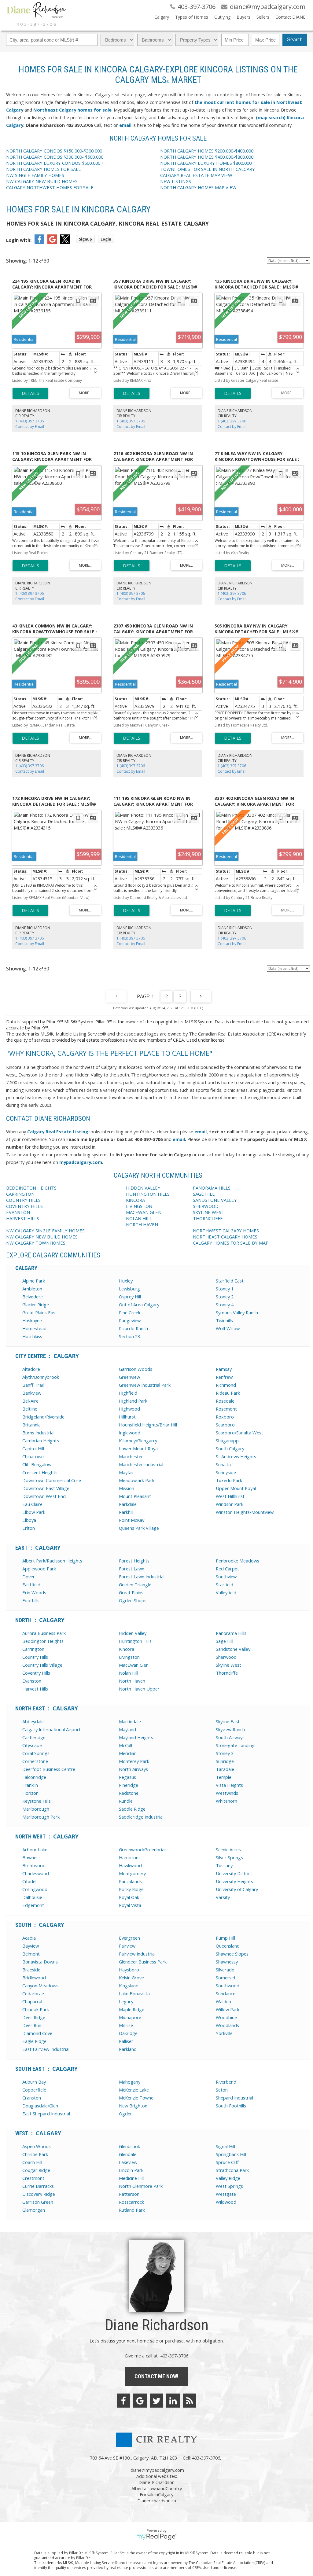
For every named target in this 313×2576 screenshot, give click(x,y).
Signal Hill (225, 2146)
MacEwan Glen (134, 1665)
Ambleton (32, 1289)
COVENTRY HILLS (24, 1206)
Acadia (29, 1938)
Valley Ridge (228, 2178)
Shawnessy (227, 1962)
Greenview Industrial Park (145, 1385)
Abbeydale (33, 1721)
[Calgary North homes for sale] (158, 194)
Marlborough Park (41, 1817)
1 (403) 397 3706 (29, 421)
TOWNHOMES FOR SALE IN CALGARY (208, 169)
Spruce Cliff (227, 2162)
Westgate (226, 2194)
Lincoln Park (131, 2170)
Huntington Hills (135, 1641)
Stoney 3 (225, 1753)
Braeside (31, 1970)
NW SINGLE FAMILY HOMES (36, 175)
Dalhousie (32, 1897)
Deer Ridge (34, 2017)
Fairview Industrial (137, 1954)
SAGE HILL (204, 1194)
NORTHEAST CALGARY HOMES (226, 1237)
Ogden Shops (133, 1600)
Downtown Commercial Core (52, 1480)
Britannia (31, 1425)
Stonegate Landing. (236, 1745)
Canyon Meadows (40, 1985)
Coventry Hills (36, 1673)
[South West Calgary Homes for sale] (33, 110)
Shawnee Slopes (232, 1954)
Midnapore (130, 2017)
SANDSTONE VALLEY (215, 1200)
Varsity (223, 1897)
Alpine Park (34, 1281)
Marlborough (36, 1809)
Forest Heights (134, 1561)
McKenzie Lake (134, 2090)
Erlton (29, 1528)
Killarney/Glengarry (138, 1441)
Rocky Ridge (131, 1889)
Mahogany (130, 2082)
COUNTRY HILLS (23, 1200)
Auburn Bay (34, 2082)
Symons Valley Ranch (237, 1312)
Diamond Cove (37, 2033)
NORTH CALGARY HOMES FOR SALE (44, 169)
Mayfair (127, 1472)
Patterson (129, 2194)
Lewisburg (129, 1289)
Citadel (29, 1881)
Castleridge (34, 1737)
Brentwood (34, 1865)
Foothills (31, 1600)
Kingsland (129, 1985)
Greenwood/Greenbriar (143, 1849)
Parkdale (128, 1504)
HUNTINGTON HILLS (148, 1194)
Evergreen (129, 1938)
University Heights (234, 1881)
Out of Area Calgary (139, 1305)
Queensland (228, 1946)
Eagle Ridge (34, 2041)
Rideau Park (228, 1393)
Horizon (30, 1793)
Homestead (34, 1328)
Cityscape (32, 1745)
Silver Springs (229, 1857)
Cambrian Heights (41, 1441)
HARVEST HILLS (23, 1218)
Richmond (226, 1385)
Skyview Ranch (230, 1729)
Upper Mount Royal (236, 1488)
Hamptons (130, 1857)
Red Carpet (227, 1569)
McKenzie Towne (136, 2098)
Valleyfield (226, 1592)
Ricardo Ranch (133, 1328)
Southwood (228, 1985)
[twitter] (156, 2401)
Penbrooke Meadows (238, 1561)
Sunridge (225, 1761)
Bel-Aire (30, 1401)
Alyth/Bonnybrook (41, 1377)
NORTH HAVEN (142, 1224)
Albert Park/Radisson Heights (52, 1561)
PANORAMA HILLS (212, 1188)
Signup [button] (85, 239)
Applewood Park (39, 1569)
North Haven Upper (139, 1689)
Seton (222, 2090)
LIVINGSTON (139, 1206)
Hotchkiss (32, 1336)
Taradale (225, 1769)
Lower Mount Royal (139, 1448)
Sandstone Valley (233, 1649)
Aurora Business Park (44, 1633)
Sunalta (223, 1464)
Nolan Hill (129, 1673)
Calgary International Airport (52, 1729)
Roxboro (225, 1417)
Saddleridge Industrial (141, 1817)
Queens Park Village (139, 1528)
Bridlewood (34, 1978)
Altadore (31, 1369)
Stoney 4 (225, 1305)
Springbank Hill (231, 2154)
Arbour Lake (35, 1849)
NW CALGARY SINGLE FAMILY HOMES (45, 1231)
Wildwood (226, 2202)
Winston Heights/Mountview (245, 1512)
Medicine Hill (132, 2178)
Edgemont (33, 1905)
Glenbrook (129, 2146)
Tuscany (224, 1865)
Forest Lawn (132, 1569)
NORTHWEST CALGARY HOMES (226, 1231)
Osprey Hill (130, 1297)
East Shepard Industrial (46, 2114)
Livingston (129, 1657)
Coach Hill (32, 2162)
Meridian (128, 1753)
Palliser (126, 2041)
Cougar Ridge (36, 2170)
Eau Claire (32, 1504)
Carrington (33, 1649)
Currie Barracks (38, 2186)
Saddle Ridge (132, 1809)
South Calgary (230, 1448)
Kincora (127, 1649)
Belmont (31, 1954)
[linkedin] (173, 2401)
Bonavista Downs (40, 1962)
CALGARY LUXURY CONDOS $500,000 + (55, 163)
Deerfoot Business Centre (49, 1769)
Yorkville (224, 2033)
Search (295, 40)
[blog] (190, 2401)
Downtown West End (44, 1496)
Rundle (126, 1801)
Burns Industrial (38, 1433)
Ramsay (224, 1369)
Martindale (130, 1721)
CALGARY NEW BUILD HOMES (42, 181)
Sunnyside (226, 1472)
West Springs (229, 2186)
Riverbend (226, 2082)
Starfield (225, 1584)
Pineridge (129, 1785)
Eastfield (31, 1584)
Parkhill (126, 1512)
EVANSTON (18, 1212)
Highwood (129, 1409)
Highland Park (133, 1401)
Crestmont (33, 2178)
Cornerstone (35, 1761)
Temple (224, 1777)
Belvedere (33, 1297)
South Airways (230, 1737)
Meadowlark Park (137, 1480)
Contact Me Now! (156, 2376)
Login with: (19, 240)
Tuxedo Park (229, 1480)
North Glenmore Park (141, 2186)
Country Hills (35, 1657)
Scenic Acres (228, 1849)
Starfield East (230, 1281)
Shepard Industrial (234, 2098)
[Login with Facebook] (39, 242)
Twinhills (224, 1320)
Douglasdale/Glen (40, 2106)
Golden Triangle (135, 1584)
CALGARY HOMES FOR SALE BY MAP (231, 1243)
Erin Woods (34, 1592)
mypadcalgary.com (81, 1162)
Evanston (32, 1681)
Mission (127, 1488)
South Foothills (231, 2106)
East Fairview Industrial (46, 2049)
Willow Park (228, 2009)
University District (234, 1873)
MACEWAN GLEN (144, 1212)
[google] (140, 2401)
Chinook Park (36, 2009)
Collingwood (35, 1889)
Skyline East (228, 1721)
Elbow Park (34, 1512)
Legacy (126, 2001)
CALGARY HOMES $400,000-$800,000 (207, 157)
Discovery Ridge (39, 2194)
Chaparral (32, 2001)
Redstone (129, 1793)
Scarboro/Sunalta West (239, 1433)
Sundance (226, 1993)
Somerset (226, 1978)
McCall (125, 1745)
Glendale (128, 2154)
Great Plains (131, 1592)
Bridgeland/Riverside (43, 1417)
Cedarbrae (33, 1993)
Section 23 (129, 1336)
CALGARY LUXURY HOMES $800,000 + (208, 163)
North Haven (132, 1681)
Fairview (127, 1946)
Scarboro (225, 1425)
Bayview (31, 1946)
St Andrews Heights (236, 1456)
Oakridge (128, 2033)
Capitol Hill (33, 1448)
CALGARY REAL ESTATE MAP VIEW (196, 175)
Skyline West (228, 1665)
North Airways (133, 1769)
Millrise (126, 2025)
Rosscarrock (131, 2202)
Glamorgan (34, 2210)
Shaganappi (228, 1441)
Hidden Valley (133, 1633)
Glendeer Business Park (143, 1962)
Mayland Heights (136, 1737)
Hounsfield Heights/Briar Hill (148, 1425)
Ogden (126, 2114)
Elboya (29, 1520)
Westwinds (227, 1793)
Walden (223, 2001)
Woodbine (226, 2017)
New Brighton (133, 2106)
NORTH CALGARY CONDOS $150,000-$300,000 (54, 151)
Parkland (128, 2049)
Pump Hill (225, 1938)
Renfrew (224, 1377)
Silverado (225, 1970)
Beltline (30, 1409)
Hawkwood (130, 1865)
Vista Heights (229, 1785)
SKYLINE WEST (209, 1212)
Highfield (128, 1393)
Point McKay (132, 1520)
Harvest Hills (35, 1689)
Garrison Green (38, 2202)
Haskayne (32, 1320)
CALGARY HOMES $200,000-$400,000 (207, 151)
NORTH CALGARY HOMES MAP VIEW (198, 187)
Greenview (129, 1377)
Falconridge (34, 1777)
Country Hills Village (42, 1665)
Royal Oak (129, 1897)
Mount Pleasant (135, 1496)
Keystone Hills (37, 1801)
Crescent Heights (40, 1472)
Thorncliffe (227, 1673)
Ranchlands (130, 1881)
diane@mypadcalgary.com (157, 2470)
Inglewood (130, 1433)
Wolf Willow (228, 1328)
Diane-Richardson (156, 2482)
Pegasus (127, 1777)
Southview (226, 1577)
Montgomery (132, 1873)
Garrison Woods (136, 1369)
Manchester (131, 1456)
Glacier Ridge (36, 1305)
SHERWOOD (206, 1206)
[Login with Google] (52, 242)
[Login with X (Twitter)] (65, 242)
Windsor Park (230, 1504)
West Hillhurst (230, 1496)
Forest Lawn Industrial (142, 1577)
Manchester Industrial (141, 1464)
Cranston (32, 2098)
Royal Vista (130, 1905)
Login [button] (106, 239)
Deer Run (32, 2025)
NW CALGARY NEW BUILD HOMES (42, 1237)
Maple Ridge (132, 2009)
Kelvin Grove (131, 1978)
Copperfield (34, 2090)
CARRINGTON (20, 1194)
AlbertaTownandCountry (157, 2488)
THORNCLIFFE (208, 1218)
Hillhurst (127, 1417)
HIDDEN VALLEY (143, 1188)
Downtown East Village (46, 1488)
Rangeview (130, 1320)
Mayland (127, 1729)
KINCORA (135, 1200)
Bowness (31, 1857)
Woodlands (227, 2025)
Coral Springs (36, 1753)
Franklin (30, 1785)
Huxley (126, 1281)
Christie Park (35, 2154)
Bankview (32, 1393)
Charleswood (36, 1873)
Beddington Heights (43, 1641)
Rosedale (225, 1401)
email (125, 125)
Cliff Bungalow (37, 1464)
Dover (29, 1577)
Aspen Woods (37, 2146)
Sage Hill (225, 1641)
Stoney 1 (225, 1289)
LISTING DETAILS (30, 393)
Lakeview (128, 2162)
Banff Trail (33, 1385)
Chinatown (33, 1456)
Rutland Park (132, 2210)
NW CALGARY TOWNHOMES (36, 1243)
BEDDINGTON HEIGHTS (31, 1188)
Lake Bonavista (134, 1993)
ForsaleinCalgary (156, 2494)
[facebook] (123, 2401)
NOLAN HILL (139, 1218)
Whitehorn (226, 1801)
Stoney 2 (225, 1297)
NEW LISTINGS (176, 181)
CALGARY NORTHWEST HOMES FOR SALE (50, 187)
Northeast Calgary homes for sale (72, 110)
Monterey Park (134, 1761)
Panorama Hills (231, 1633)
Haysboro (129, 1970)
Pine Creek (130, 1312)
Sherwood (226, 1657)
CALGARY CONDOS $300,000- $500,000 (55, 157)
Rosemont (226, 1409)
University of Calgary (237, 1889)
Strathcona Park (232, 2170)
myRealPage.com (157, 2537)
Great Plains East (40, 1312)
